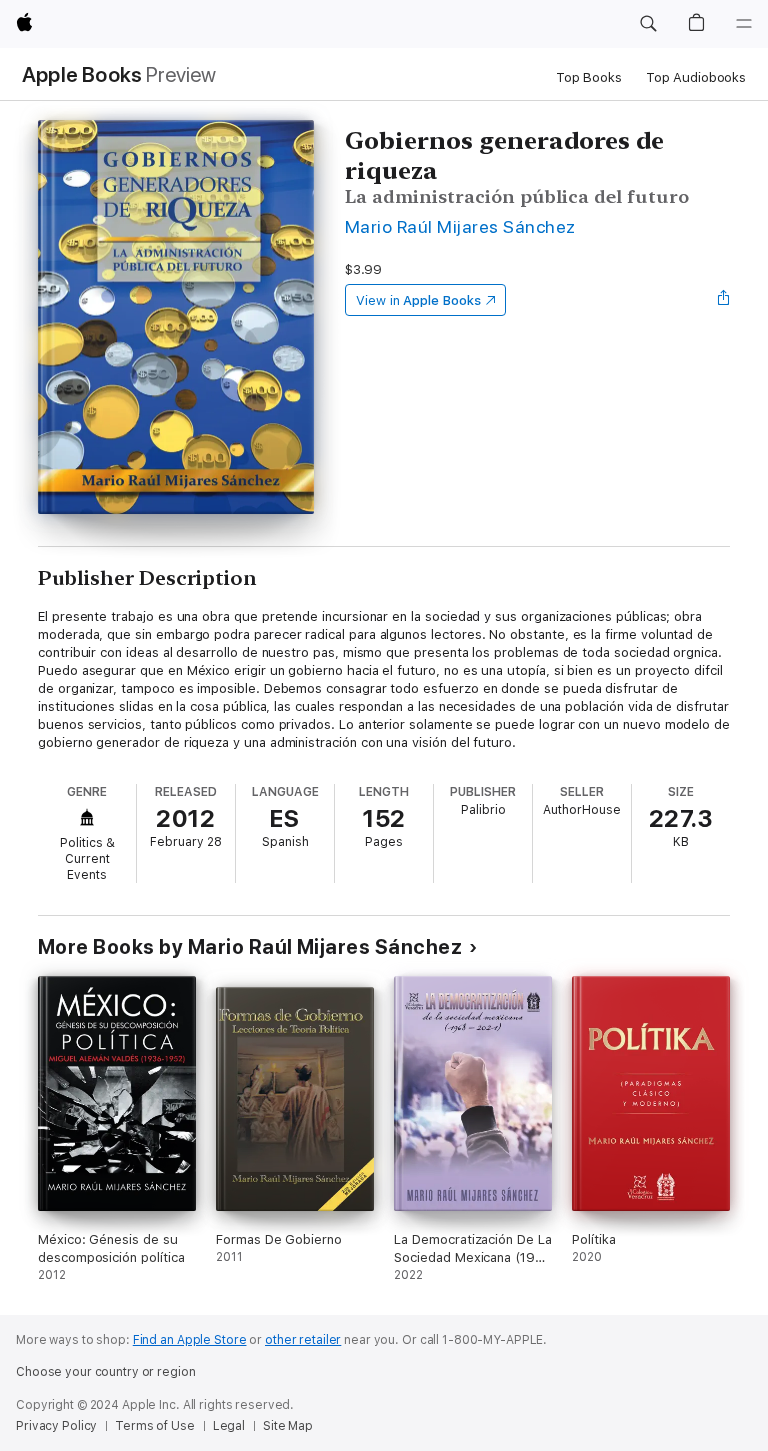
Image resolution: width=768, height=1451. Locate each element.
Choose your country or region (106, 1372)
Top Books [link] (589, 77)
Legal (229, 1426)
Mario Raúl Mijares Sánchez (460, 226)
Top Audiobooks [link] (696, 77)
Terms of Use (155, 1426)
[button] (648, 24)
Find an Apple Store (190, 1340)
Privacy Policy (56, 1426)
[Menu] (744, 24)
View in (418, 300)
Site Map (288, 1426)
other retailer (303, 1340)
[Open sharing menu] (724, 300)
